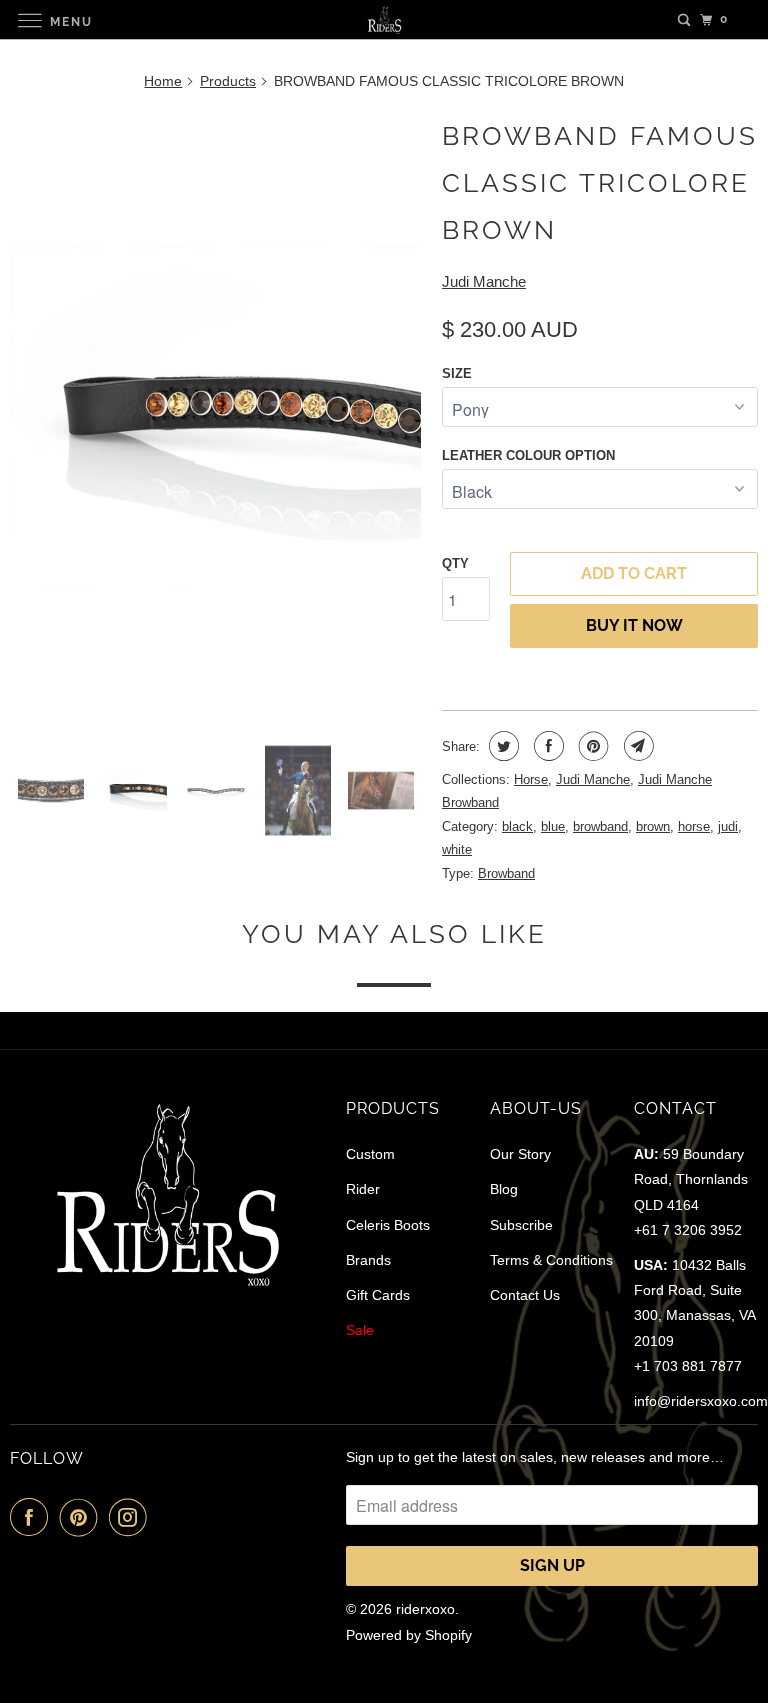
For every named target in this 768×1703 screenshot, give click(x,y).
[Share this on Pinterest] (591, 746)
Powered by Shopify (409, 1635)
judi (728, 826)
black (517, 826)
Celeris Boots (388, 1225)
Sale (360, 1330)
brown (653, 826)
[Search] (684, 20)
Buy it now (634, 625)
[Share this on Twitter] (501, 746)
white (457, 849)
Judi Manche (484, 281)
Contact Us (525, 1295)
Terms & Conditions (551, 1260)
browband (600, 826)
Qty (455, 563)
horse (694, 826)
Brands (368, 1260)
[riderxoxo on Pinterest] (83, 1517)
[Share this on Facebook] (546, 746)
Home (163, 81)
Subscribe (521, 1225)
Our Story (520, 1154)
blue (553, 826)
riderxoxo (425, 1609)
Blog (504, 1189)
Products (228, 81)
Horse (531, 779)
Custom (370, 1154)
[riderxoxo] (384, 19)
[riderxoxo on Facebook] (33, 1517)
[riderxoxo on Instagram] (132, 1517)
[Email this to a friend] (636, 746)
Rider (363, 1189)
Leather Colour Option (528, 455)
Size (457, 373)
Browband (506, 873)
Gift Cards (378, 1295)
